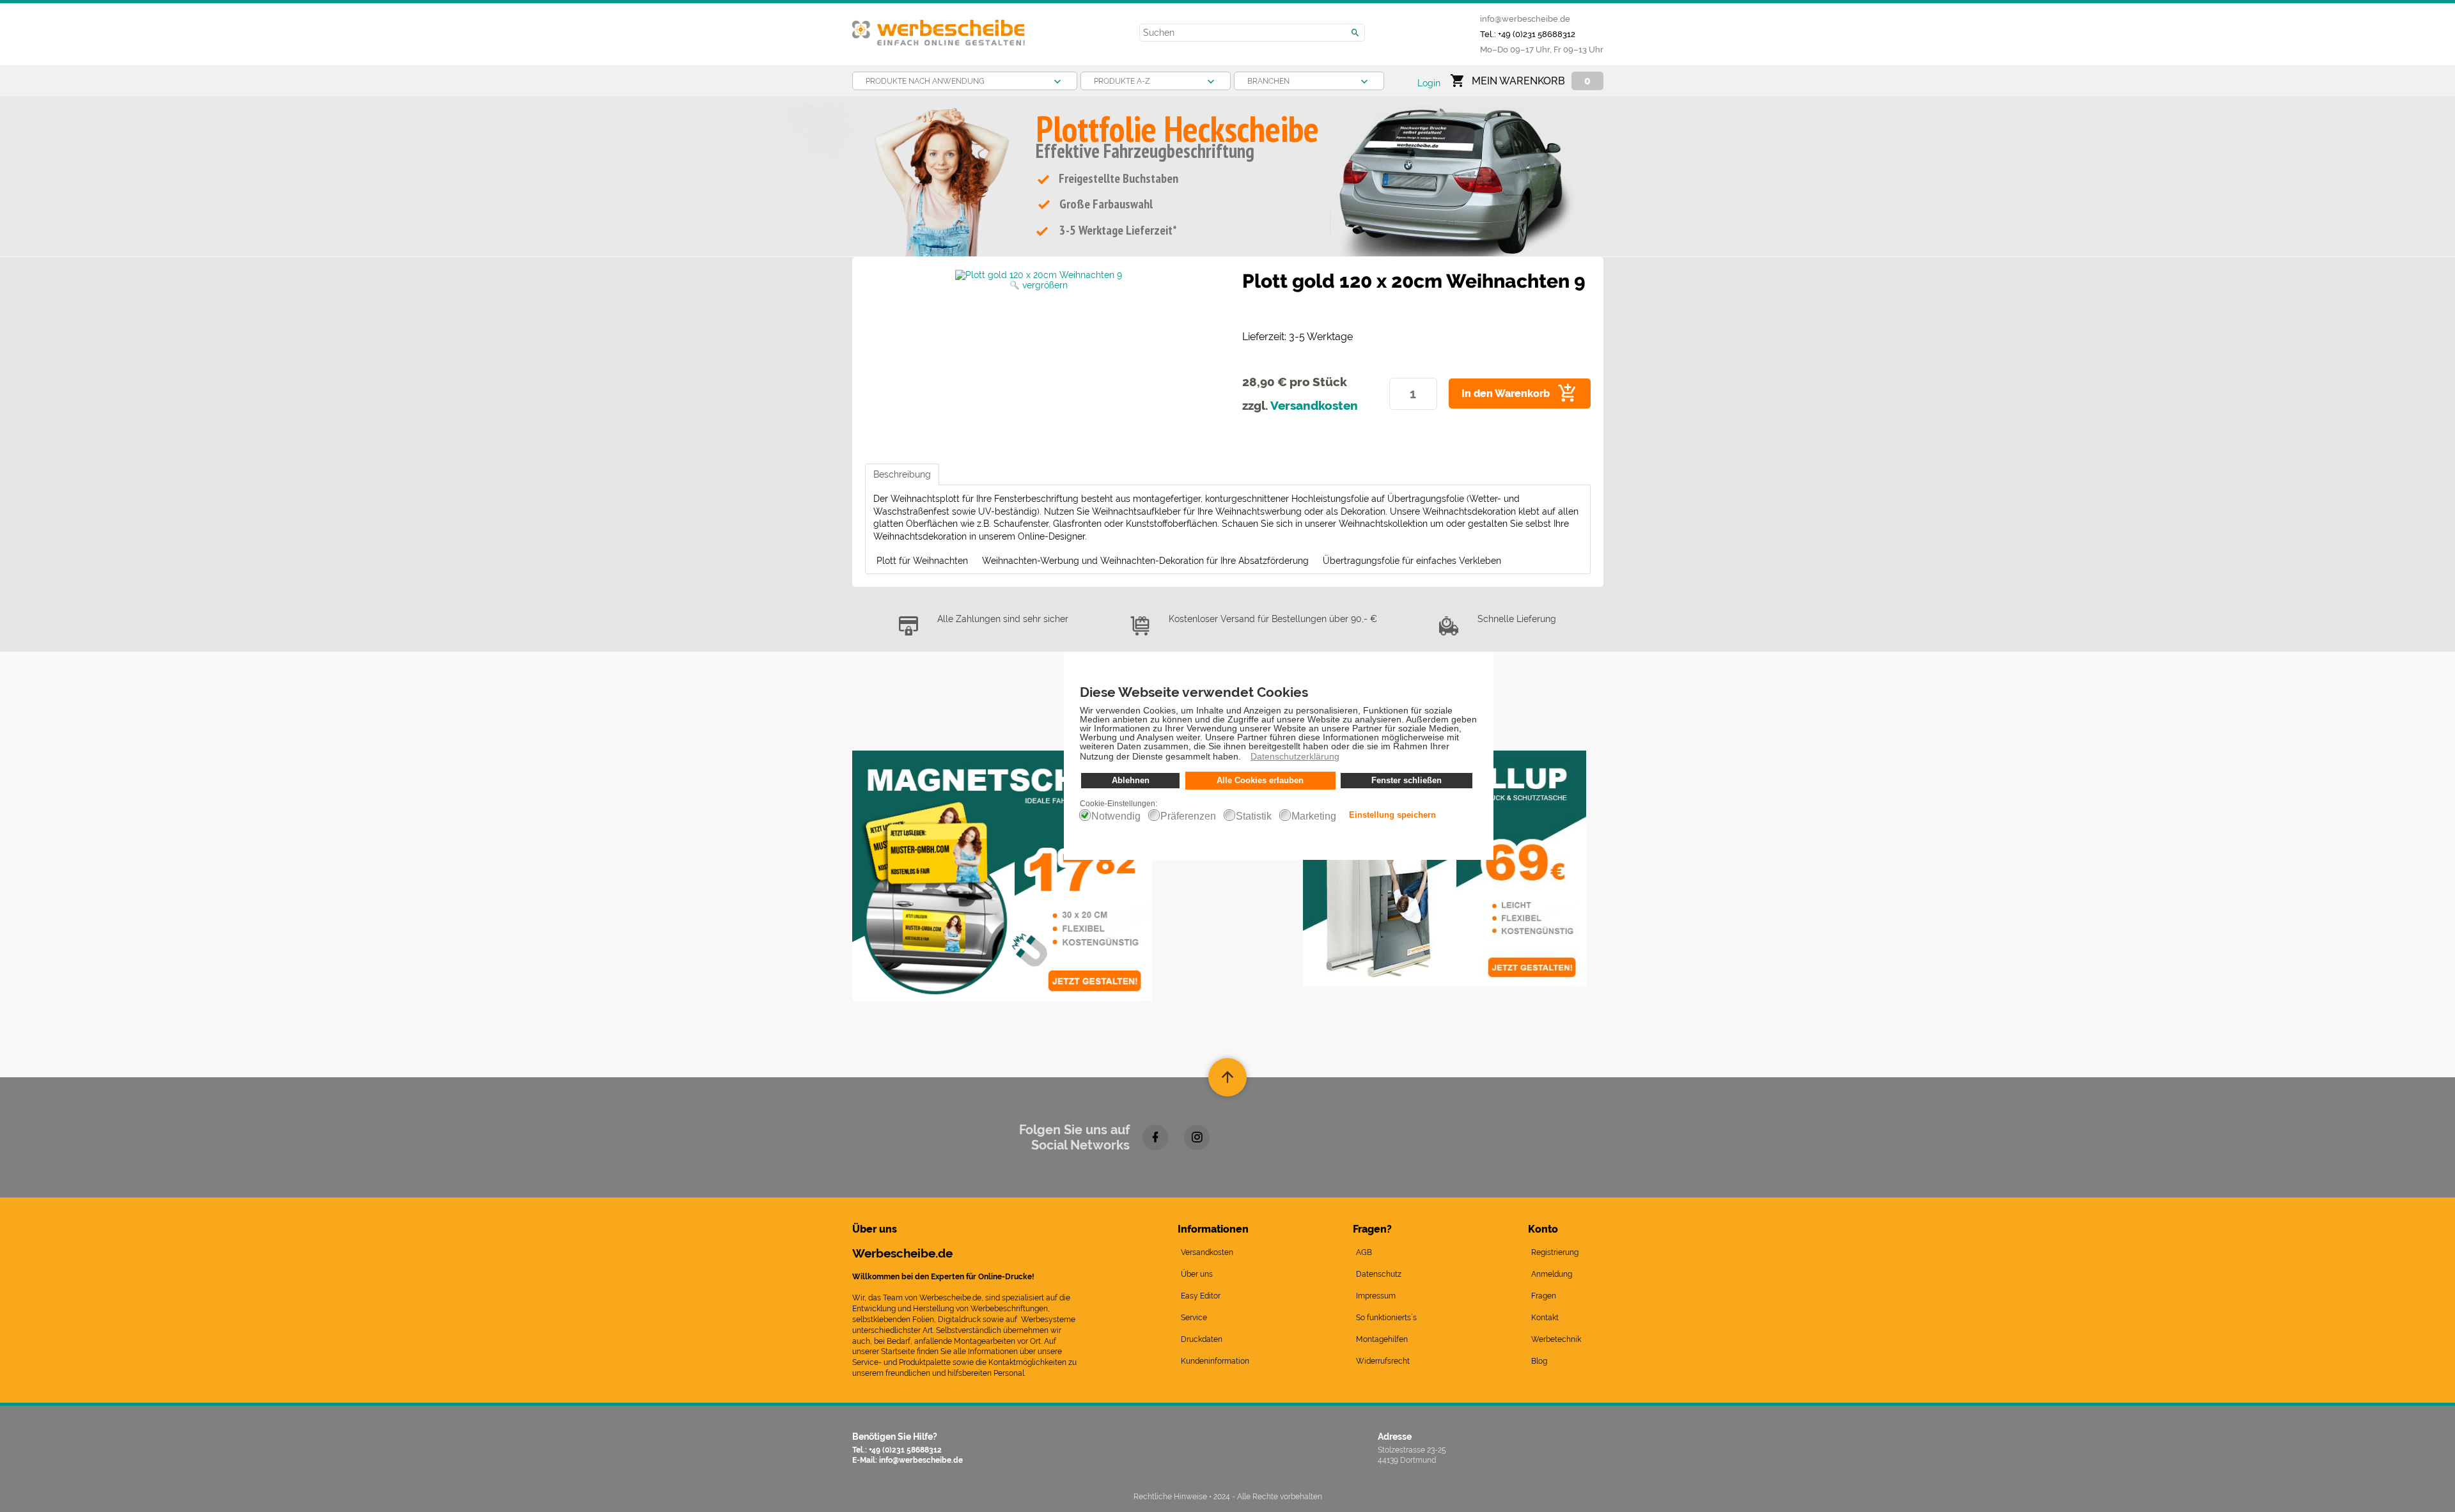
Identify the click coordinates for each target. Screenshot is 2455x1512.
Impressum (1376, 1296)
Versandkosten (1314, 405)
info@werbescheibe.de (1525, 19)
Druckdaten (1202, 1339)
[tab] (902, 474)
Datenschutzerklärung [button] (1295, 756)
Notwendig (1116, 816)
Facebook (1155, 1137)
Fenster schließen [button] (1407, 781)
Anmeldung (1552, 1274)
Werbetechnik (1556, 1339)
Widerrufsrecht (1383, 1361)
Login (1429, 83)
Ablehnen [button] (1131, 781)
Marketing (1314, 816)
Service (1194, 1318)
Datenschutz (1379, 1274)
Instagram (1197, 1137)
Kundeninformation (1215, 1361)
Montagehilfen (1382, 1339)
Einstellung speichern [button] (1392, 815)
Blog (1539, 1361)
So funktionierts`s (1386, 1318)
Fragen (1544, 1296)
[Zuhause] (939, 27)
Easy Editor (1201, 1296)
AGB (1364, 1252)
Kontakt (1545, 1318)
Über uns (1197, 1274)
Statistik (1254, 816)
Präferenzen (1188, 816)
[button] (1244, 758)
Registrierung (1555, 1252)
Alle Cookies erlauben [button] (1260, 781)
